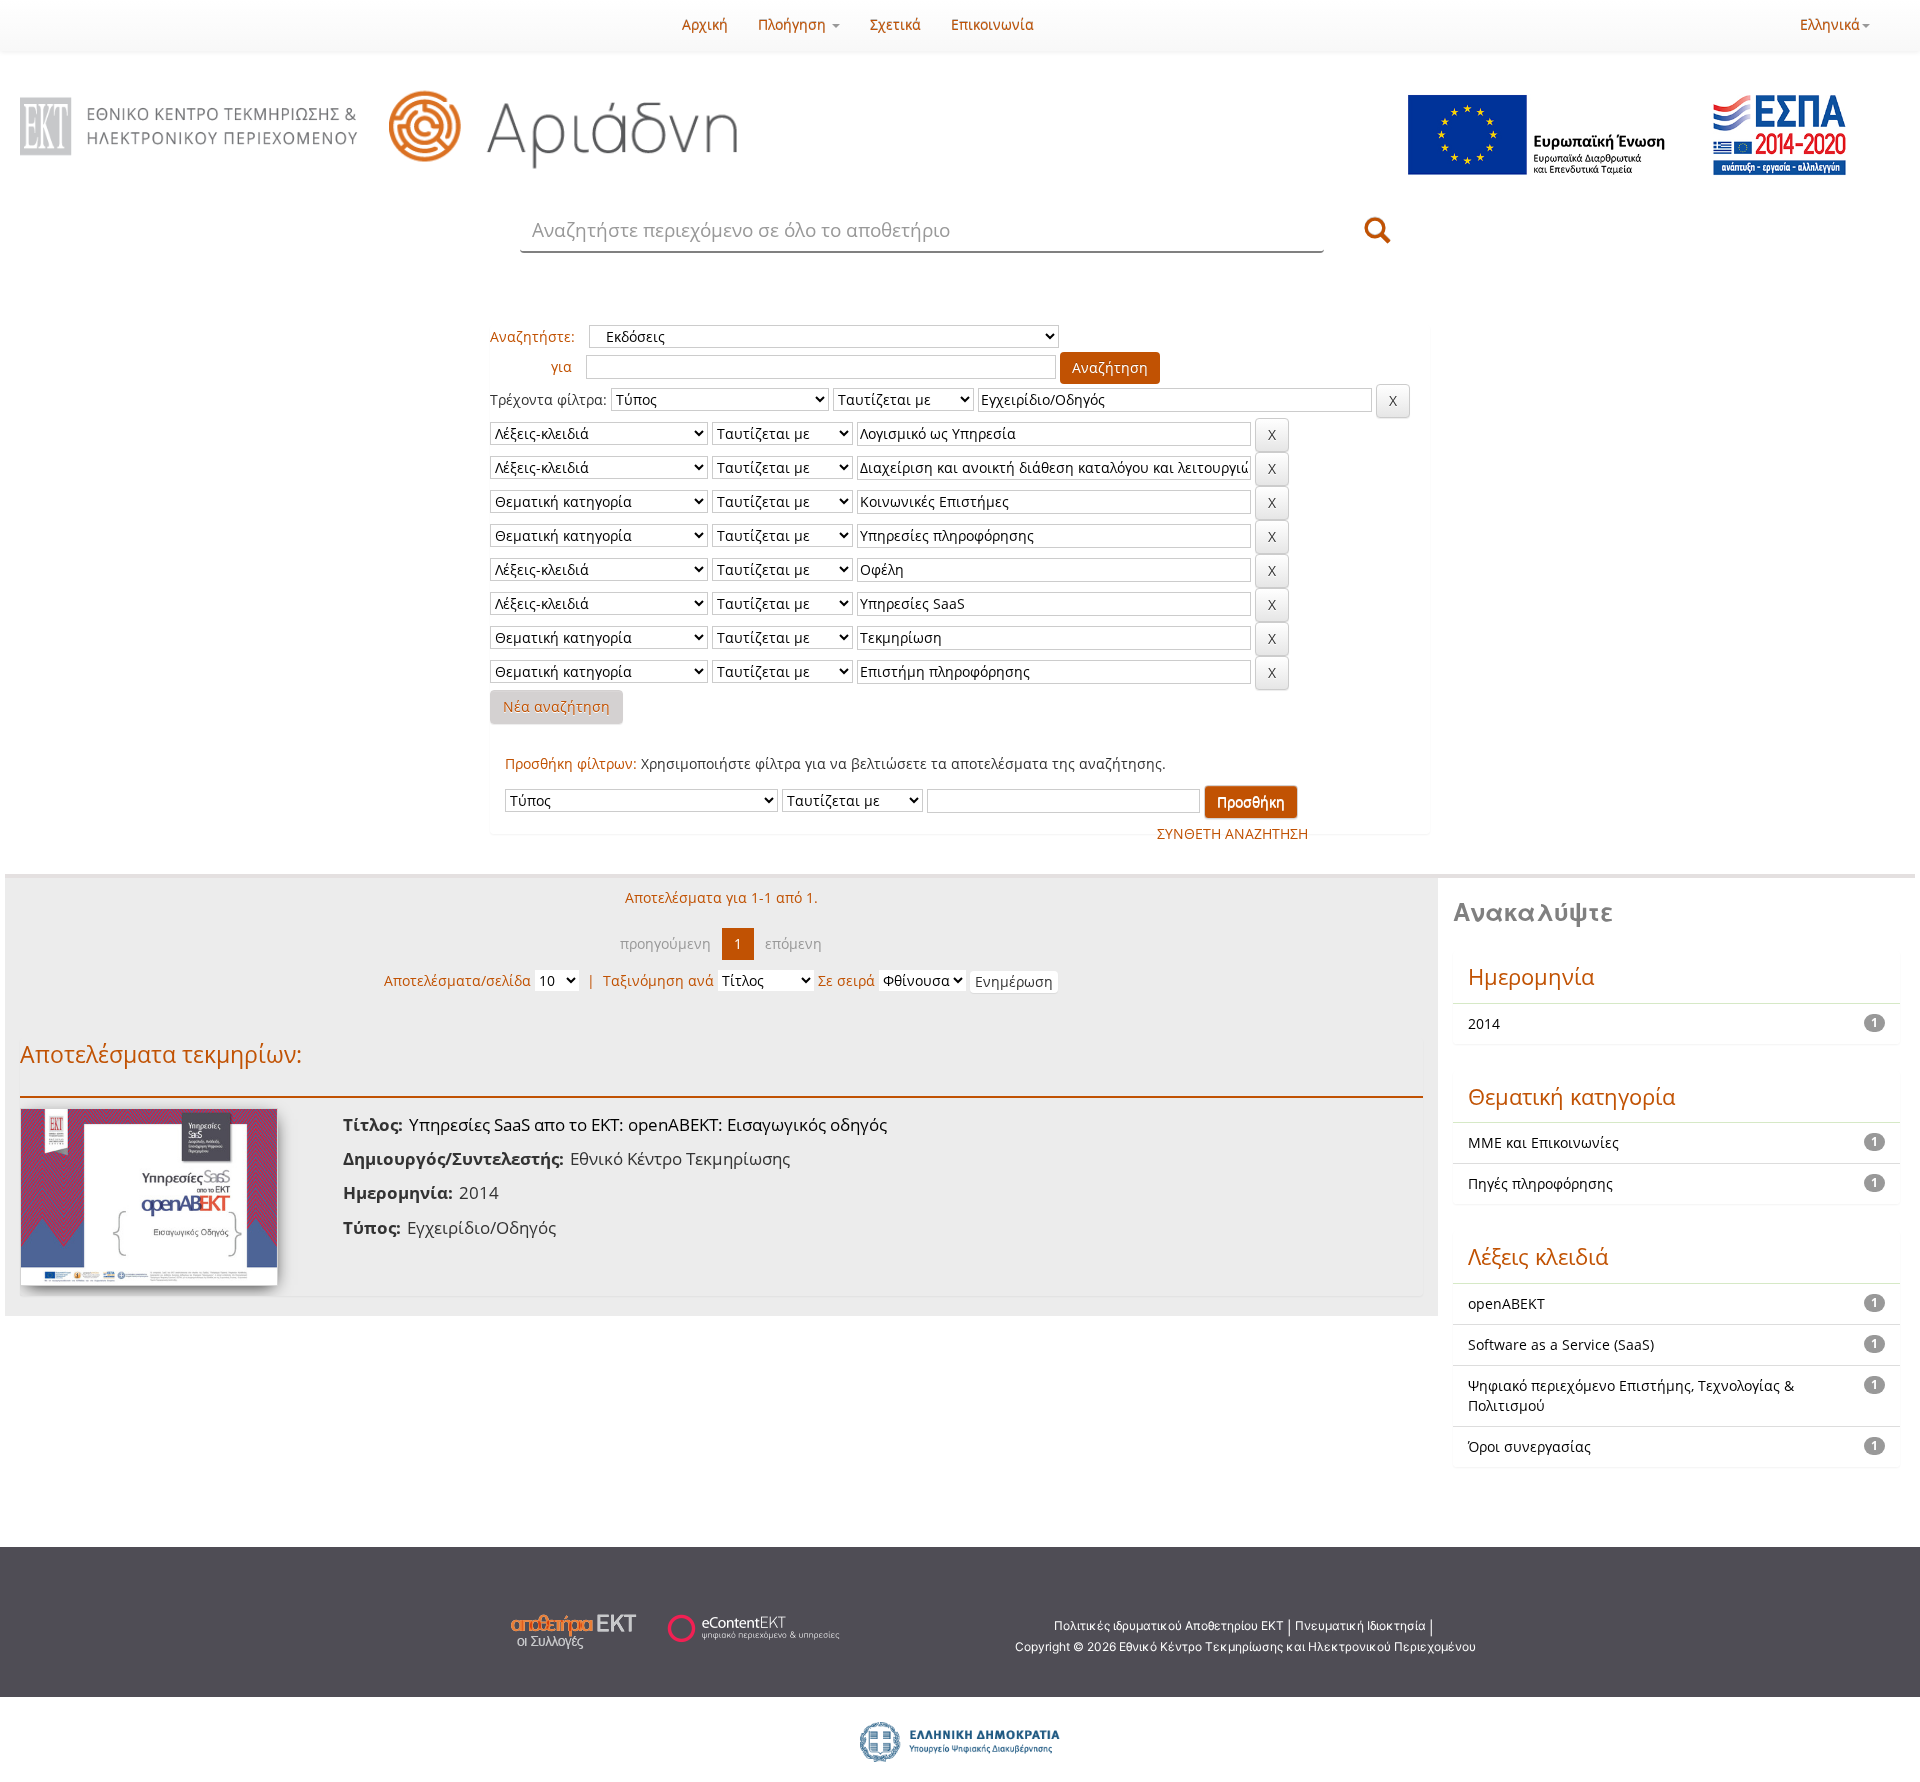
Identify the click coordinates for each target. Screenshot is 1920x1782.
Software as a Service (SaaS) (1561, 1344)
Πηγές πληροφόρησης (1540, 1183)
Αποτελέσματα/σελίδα (457, 980)
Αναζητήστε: (532, 336)
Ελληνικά (1830, 24)
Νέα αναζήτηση (556, 706)
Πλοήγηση (794, 24)
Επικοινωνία (992, 24)
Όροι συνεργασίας (1529, 1446)
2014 (1484, 1023)
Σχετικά (895, 24)
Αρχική (705, 24)
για (561, 366)
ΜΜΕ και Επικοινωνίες (1543, 1142)
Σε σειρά (846, 980)
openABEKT (1506, 1303)
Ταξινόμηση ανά (658, 980)
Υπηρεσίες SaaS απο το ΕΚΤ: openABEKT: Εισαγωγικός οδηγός (648, 1124)
